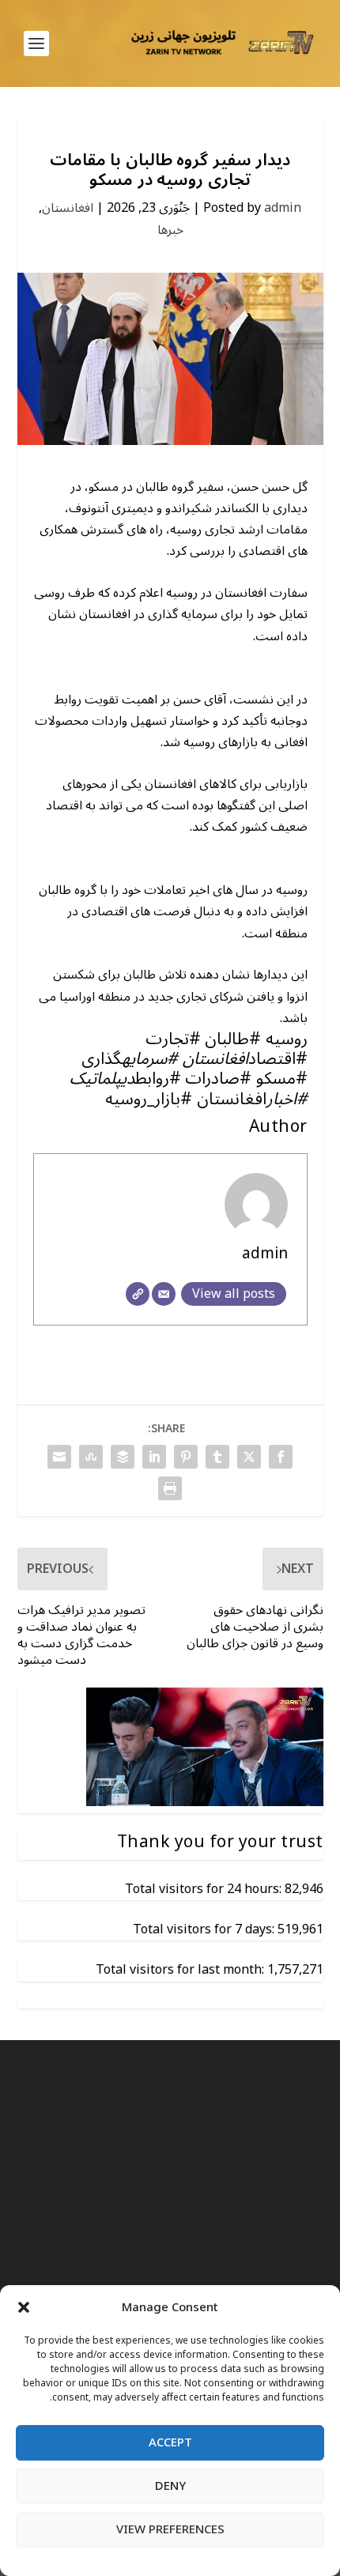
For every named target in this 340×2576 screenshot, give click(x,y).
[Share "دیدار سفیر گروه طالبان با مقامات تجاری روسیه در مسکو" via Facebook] (281, 1457)
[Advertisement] (170, 2257)
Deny (170, 2486)
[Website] (138, 1294)
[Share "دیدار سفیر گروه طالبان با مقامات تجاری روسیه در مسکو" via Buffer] (123, 1457)
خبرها (170, 230)
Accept (170, 2442)
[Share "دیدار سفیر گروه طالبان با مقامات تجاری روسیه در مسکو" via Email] (59, 1457)
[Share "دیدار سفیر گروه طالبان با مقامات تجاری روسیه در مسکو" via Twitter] (249, 1457)
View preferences (170, 2529)
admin (283, 208)
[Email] (164, 1294)
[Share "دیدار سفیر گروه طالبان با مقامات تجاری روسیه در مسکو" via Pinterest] (186, 1457)
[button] (24, 2307)
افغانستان (68, 208)
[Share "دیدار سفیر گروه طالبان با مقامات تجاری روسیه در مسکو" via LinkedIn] (154, 1457)
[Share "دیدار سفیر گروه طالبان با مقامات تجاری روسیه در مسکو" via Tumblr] (217, 1457)
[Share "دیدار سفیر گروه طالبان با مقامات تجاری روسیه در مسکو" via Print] (170, 1488)
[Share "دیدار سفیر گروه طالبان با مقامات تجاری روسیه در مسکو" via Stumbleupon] (91, 1457)
